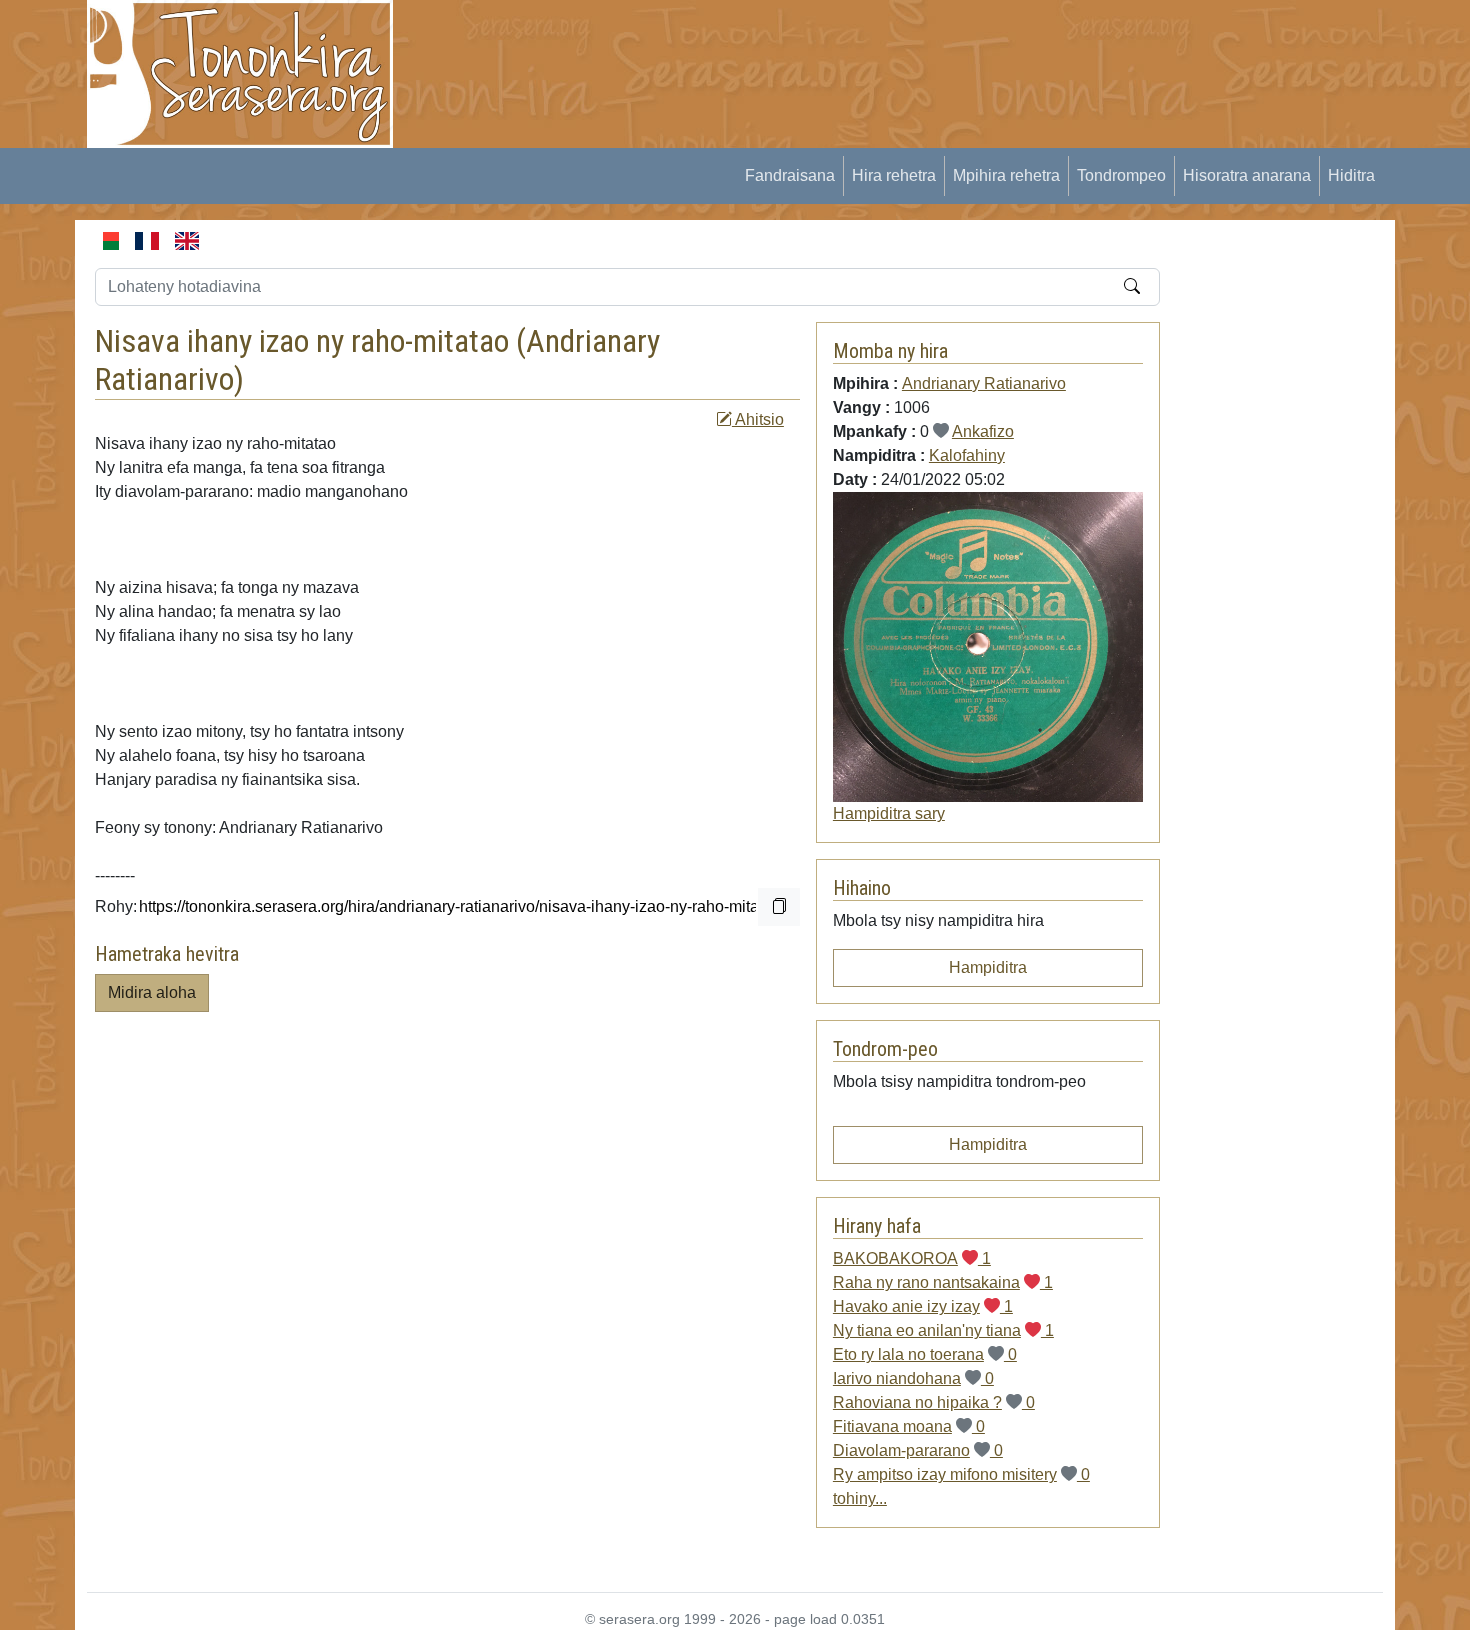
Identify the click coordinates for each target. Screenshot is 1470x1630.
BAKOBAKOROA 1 (912, 1258)
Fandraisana (790, 175)
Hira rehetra (894, 175)
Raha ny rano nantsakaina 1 (943, 1282)
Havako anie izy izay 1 (923, 1306)
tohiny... (860, 1498)
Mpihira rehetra (1006, 175)
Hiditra (1351, 175)
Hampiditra (988, 967)
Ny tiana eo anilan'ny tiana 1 (943, 1330)
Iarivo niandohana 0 (913, 1378)
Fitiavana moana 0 (909, 1426)
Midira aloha (152, 992)
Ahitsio (758, 419)
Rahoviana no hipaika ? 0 (934, 1402)
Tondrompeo (1121, 175)
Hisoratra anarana (1247, 175)
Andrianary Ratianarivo (984, 383)
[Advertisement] (781, 45)
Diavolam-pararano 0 (918, 1450)
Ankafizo (983, 431)
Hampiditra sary (889, 813)
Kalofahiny (967, 455)
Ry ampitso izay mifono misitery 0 (961, 1474)
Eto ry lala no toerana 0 (925, 1354)
